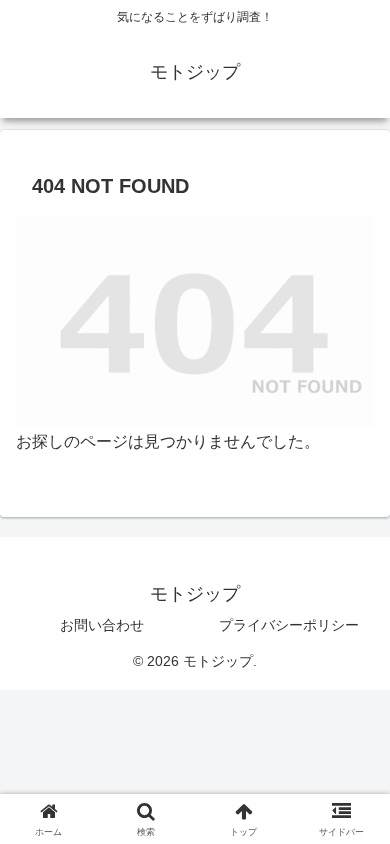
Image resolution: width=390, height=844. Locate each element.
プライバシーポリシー (289, 625)
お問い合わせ (102, 625)
